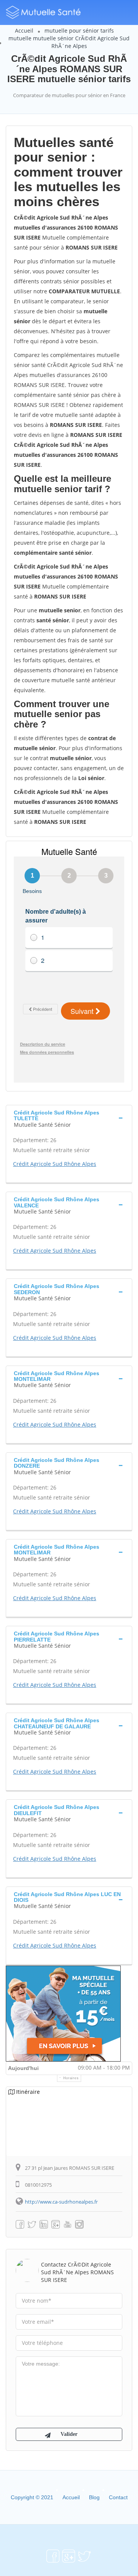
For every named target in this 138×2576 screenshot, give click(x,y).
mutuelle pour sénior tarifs (79, 31)
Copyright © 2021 (32, 2497)
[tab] (69, 1118)
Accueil (24, 31)
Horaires (71, 2078)
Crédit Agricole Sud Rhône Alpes (55, 1164)
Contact (118, 2497)
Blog (94, 2497)
